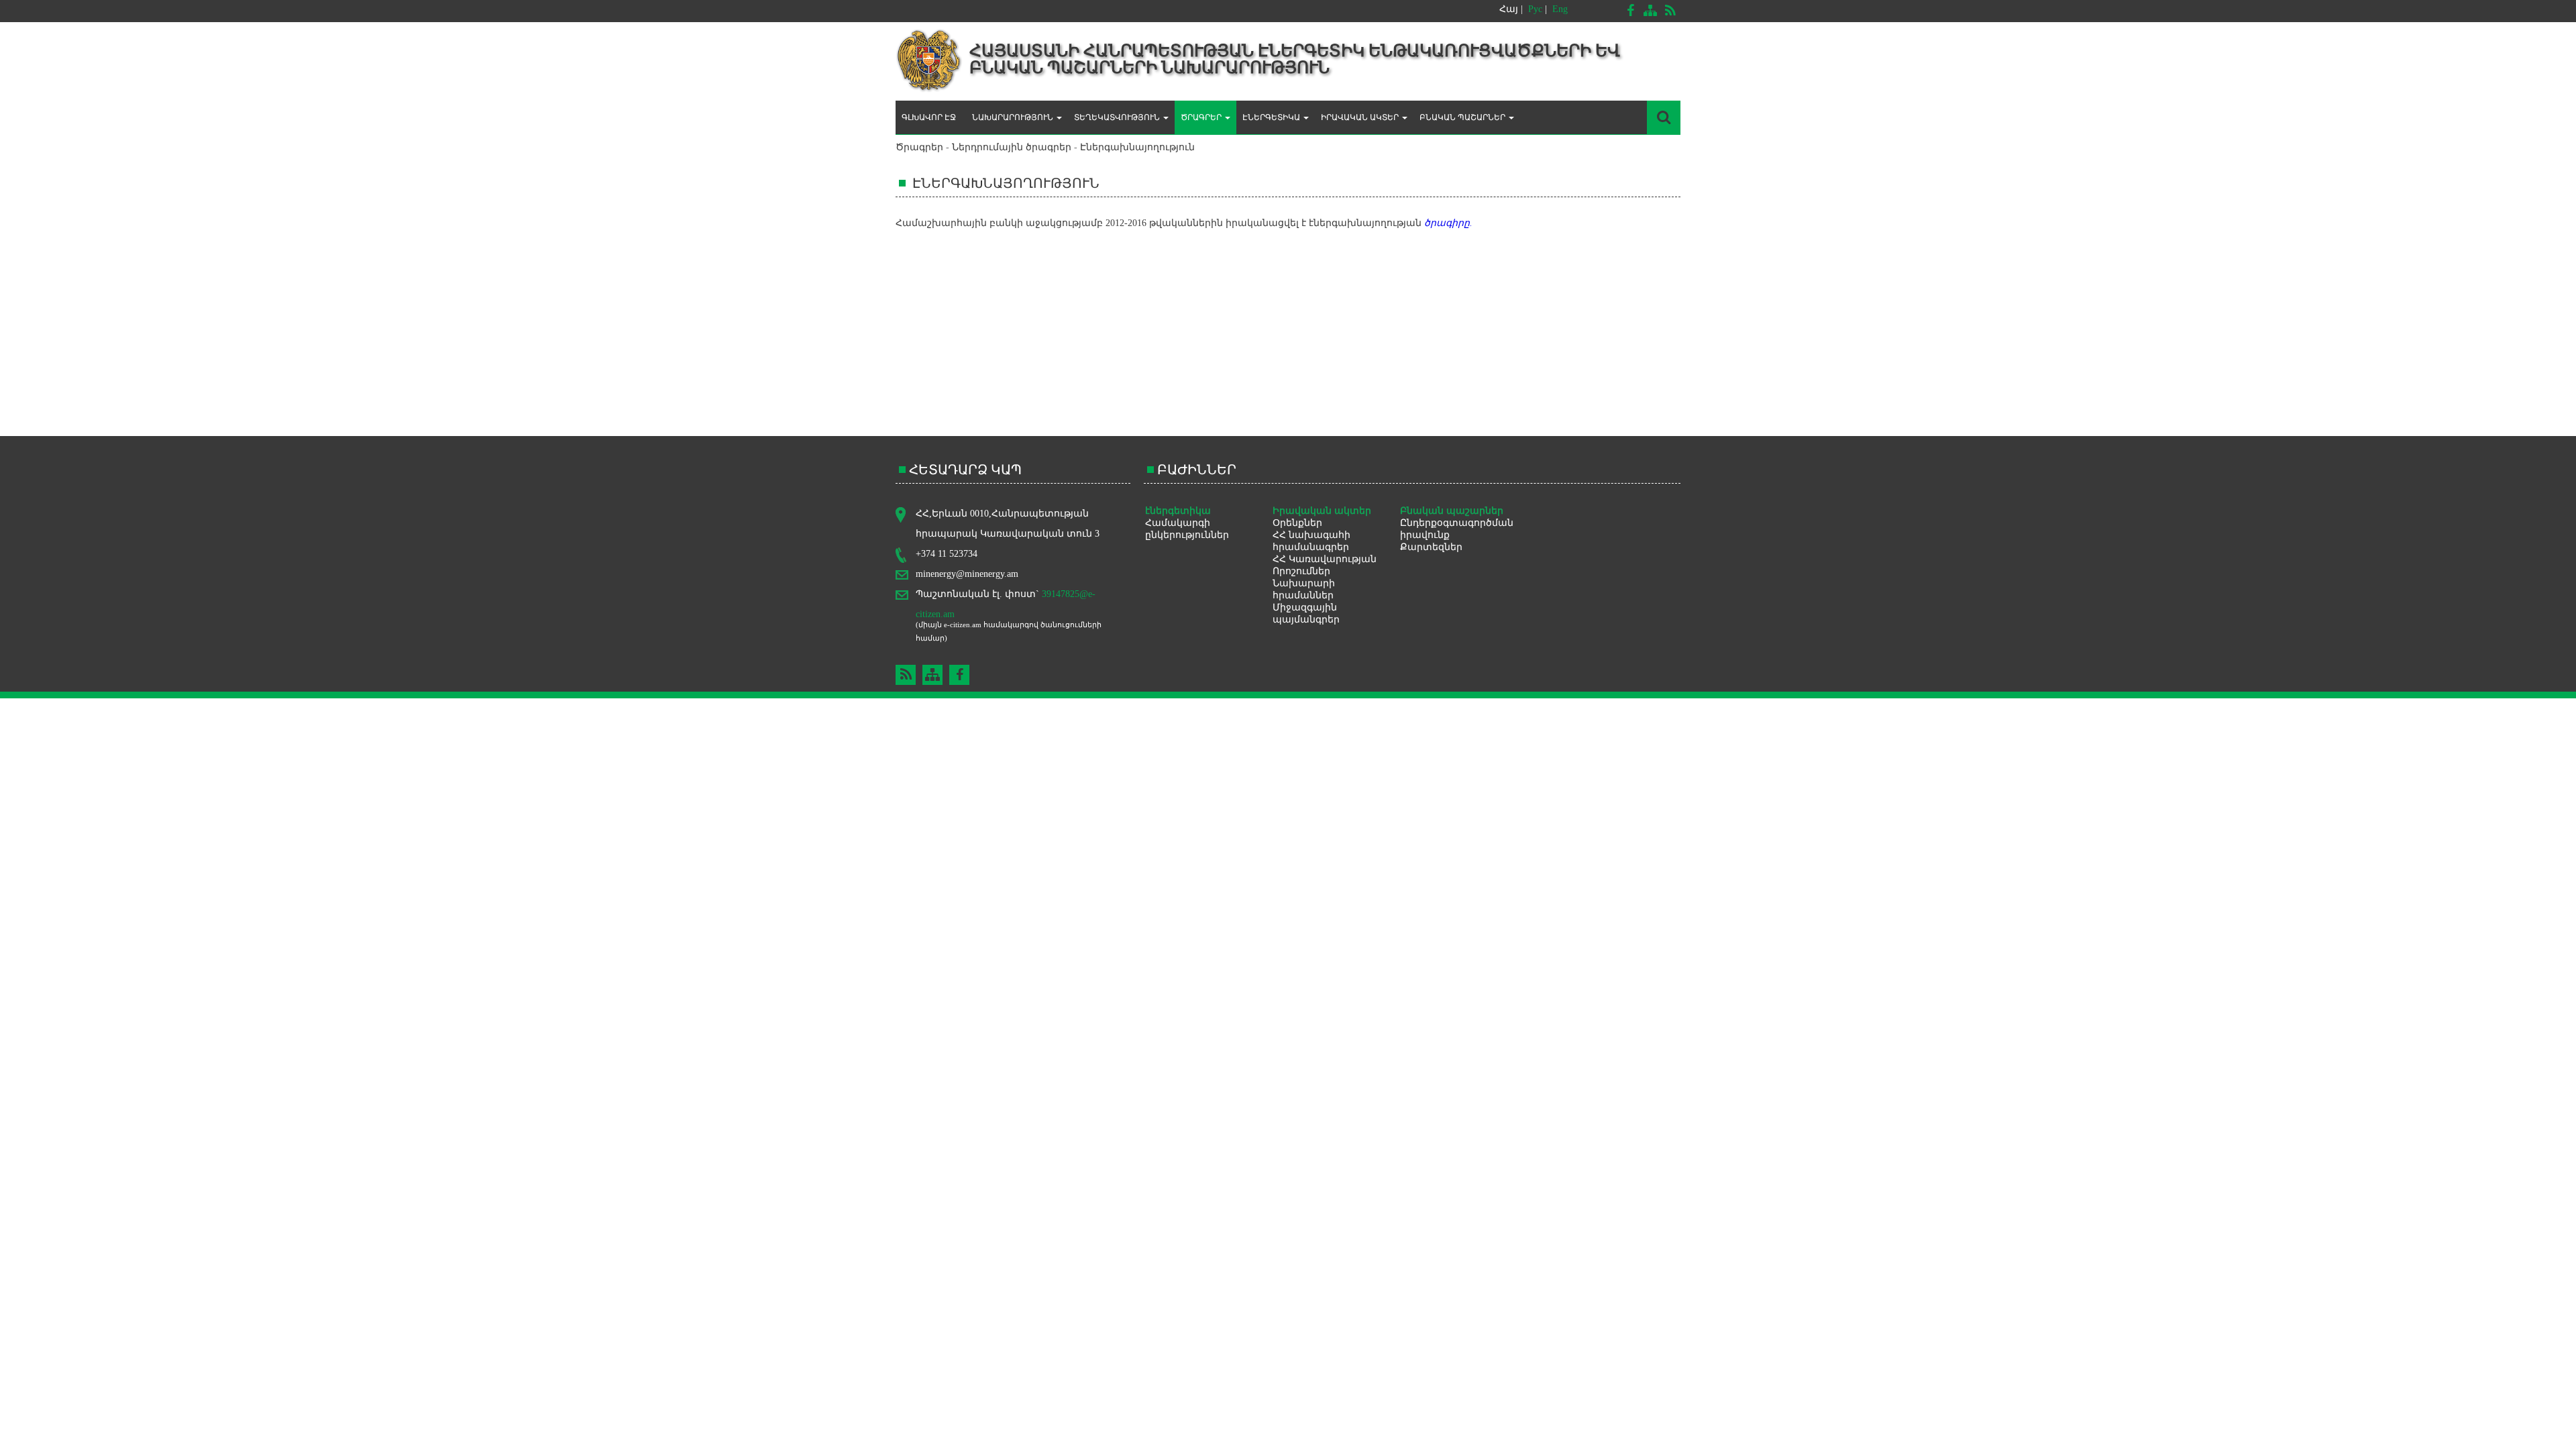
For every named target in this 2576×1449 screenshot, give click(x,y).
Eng (1560, 9)
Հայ (1509, 9)
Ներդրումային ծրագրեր (1012, 147)
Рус (1535, 9)
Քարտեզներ (1431, 547)
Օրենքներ (1297, 523)
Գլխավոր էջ (929, 117)
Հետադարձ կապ (965, 470)
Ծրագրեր (919, 147)
